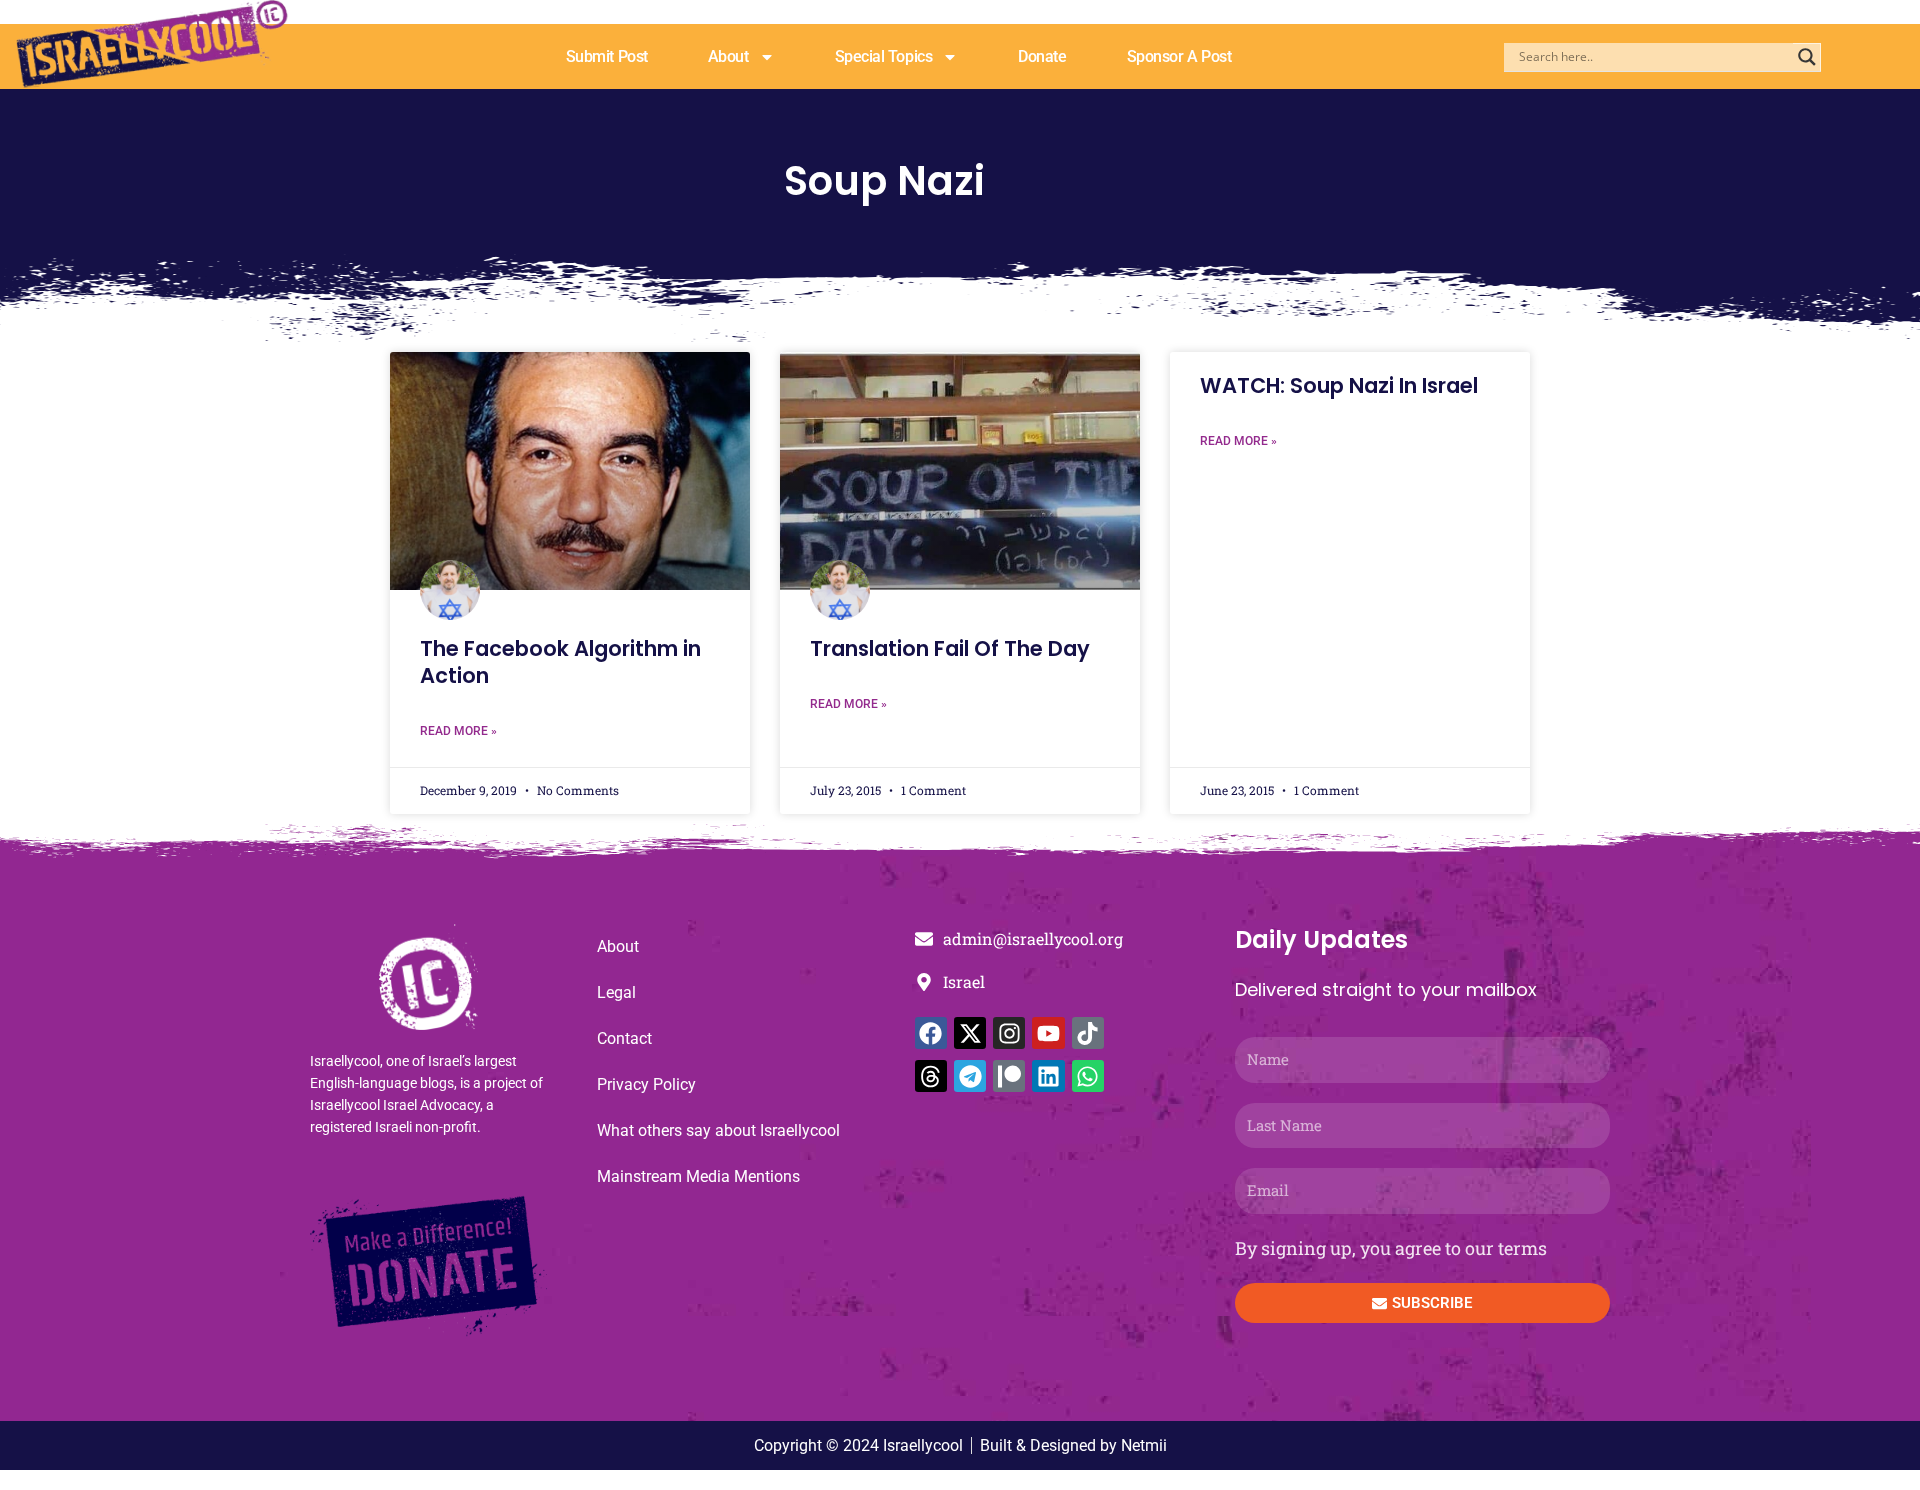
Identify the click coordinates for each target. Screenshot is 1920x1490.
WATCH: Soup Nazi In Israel (1339, 385)
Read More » (458, 731)
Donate (1042, 56)
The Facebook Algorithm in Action (560, 662)
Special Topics (884, 56)
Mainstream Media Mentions (698, 1176)
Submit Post (607, 56)
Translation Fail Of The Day (950, 648)
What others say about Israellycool (718, 1130)
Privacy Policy (646, 1084)
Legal (616, 992)
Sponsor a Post (1179, 56)
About (728, 56)
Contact (624, 1038)
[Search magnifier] (1807, 57)
